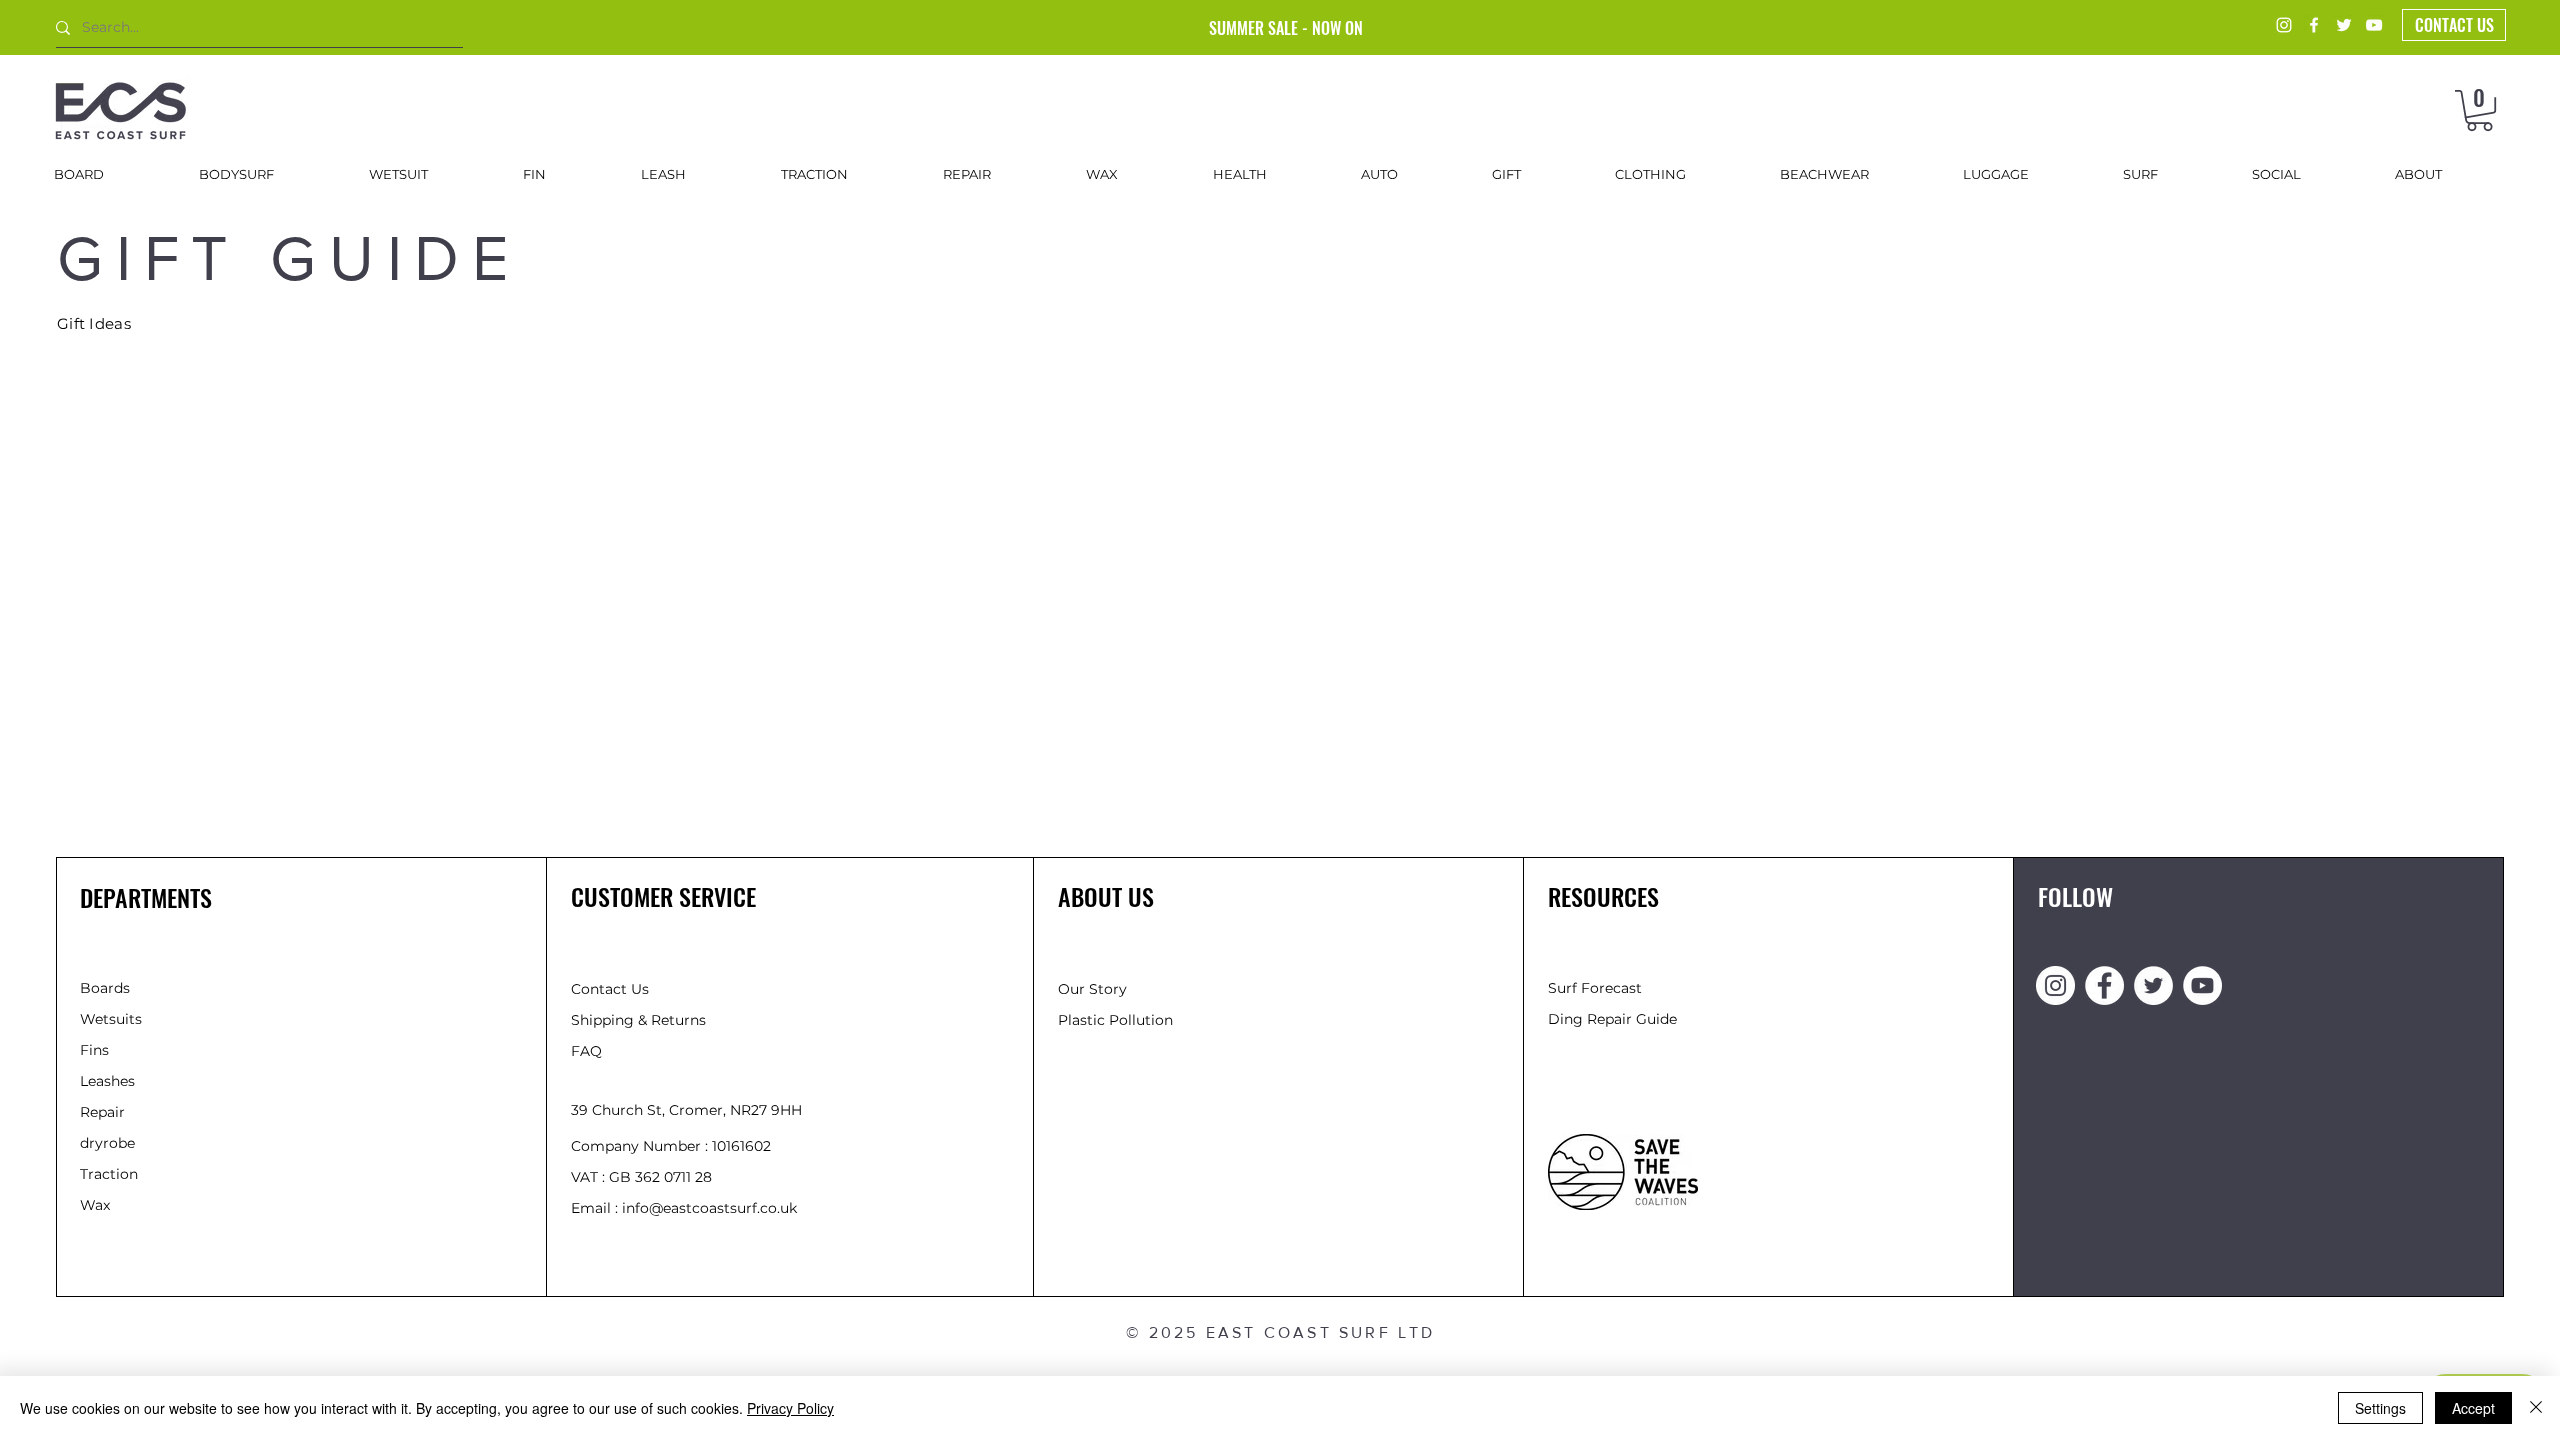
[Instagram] (2284, 25)
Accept (2473, 1408)
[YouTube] (2374, 25)
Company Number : (641, 1146)
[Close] (2536, 1408)
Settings (2380, 1408)
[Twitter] (2344, 25)
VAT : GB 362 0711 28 (641, 1177)
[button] (2479, 110)
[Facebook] (2314, 25)
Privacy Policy (790, 1408)
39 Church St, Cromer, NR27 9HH (686, 1110)
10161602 (741, 1146)
